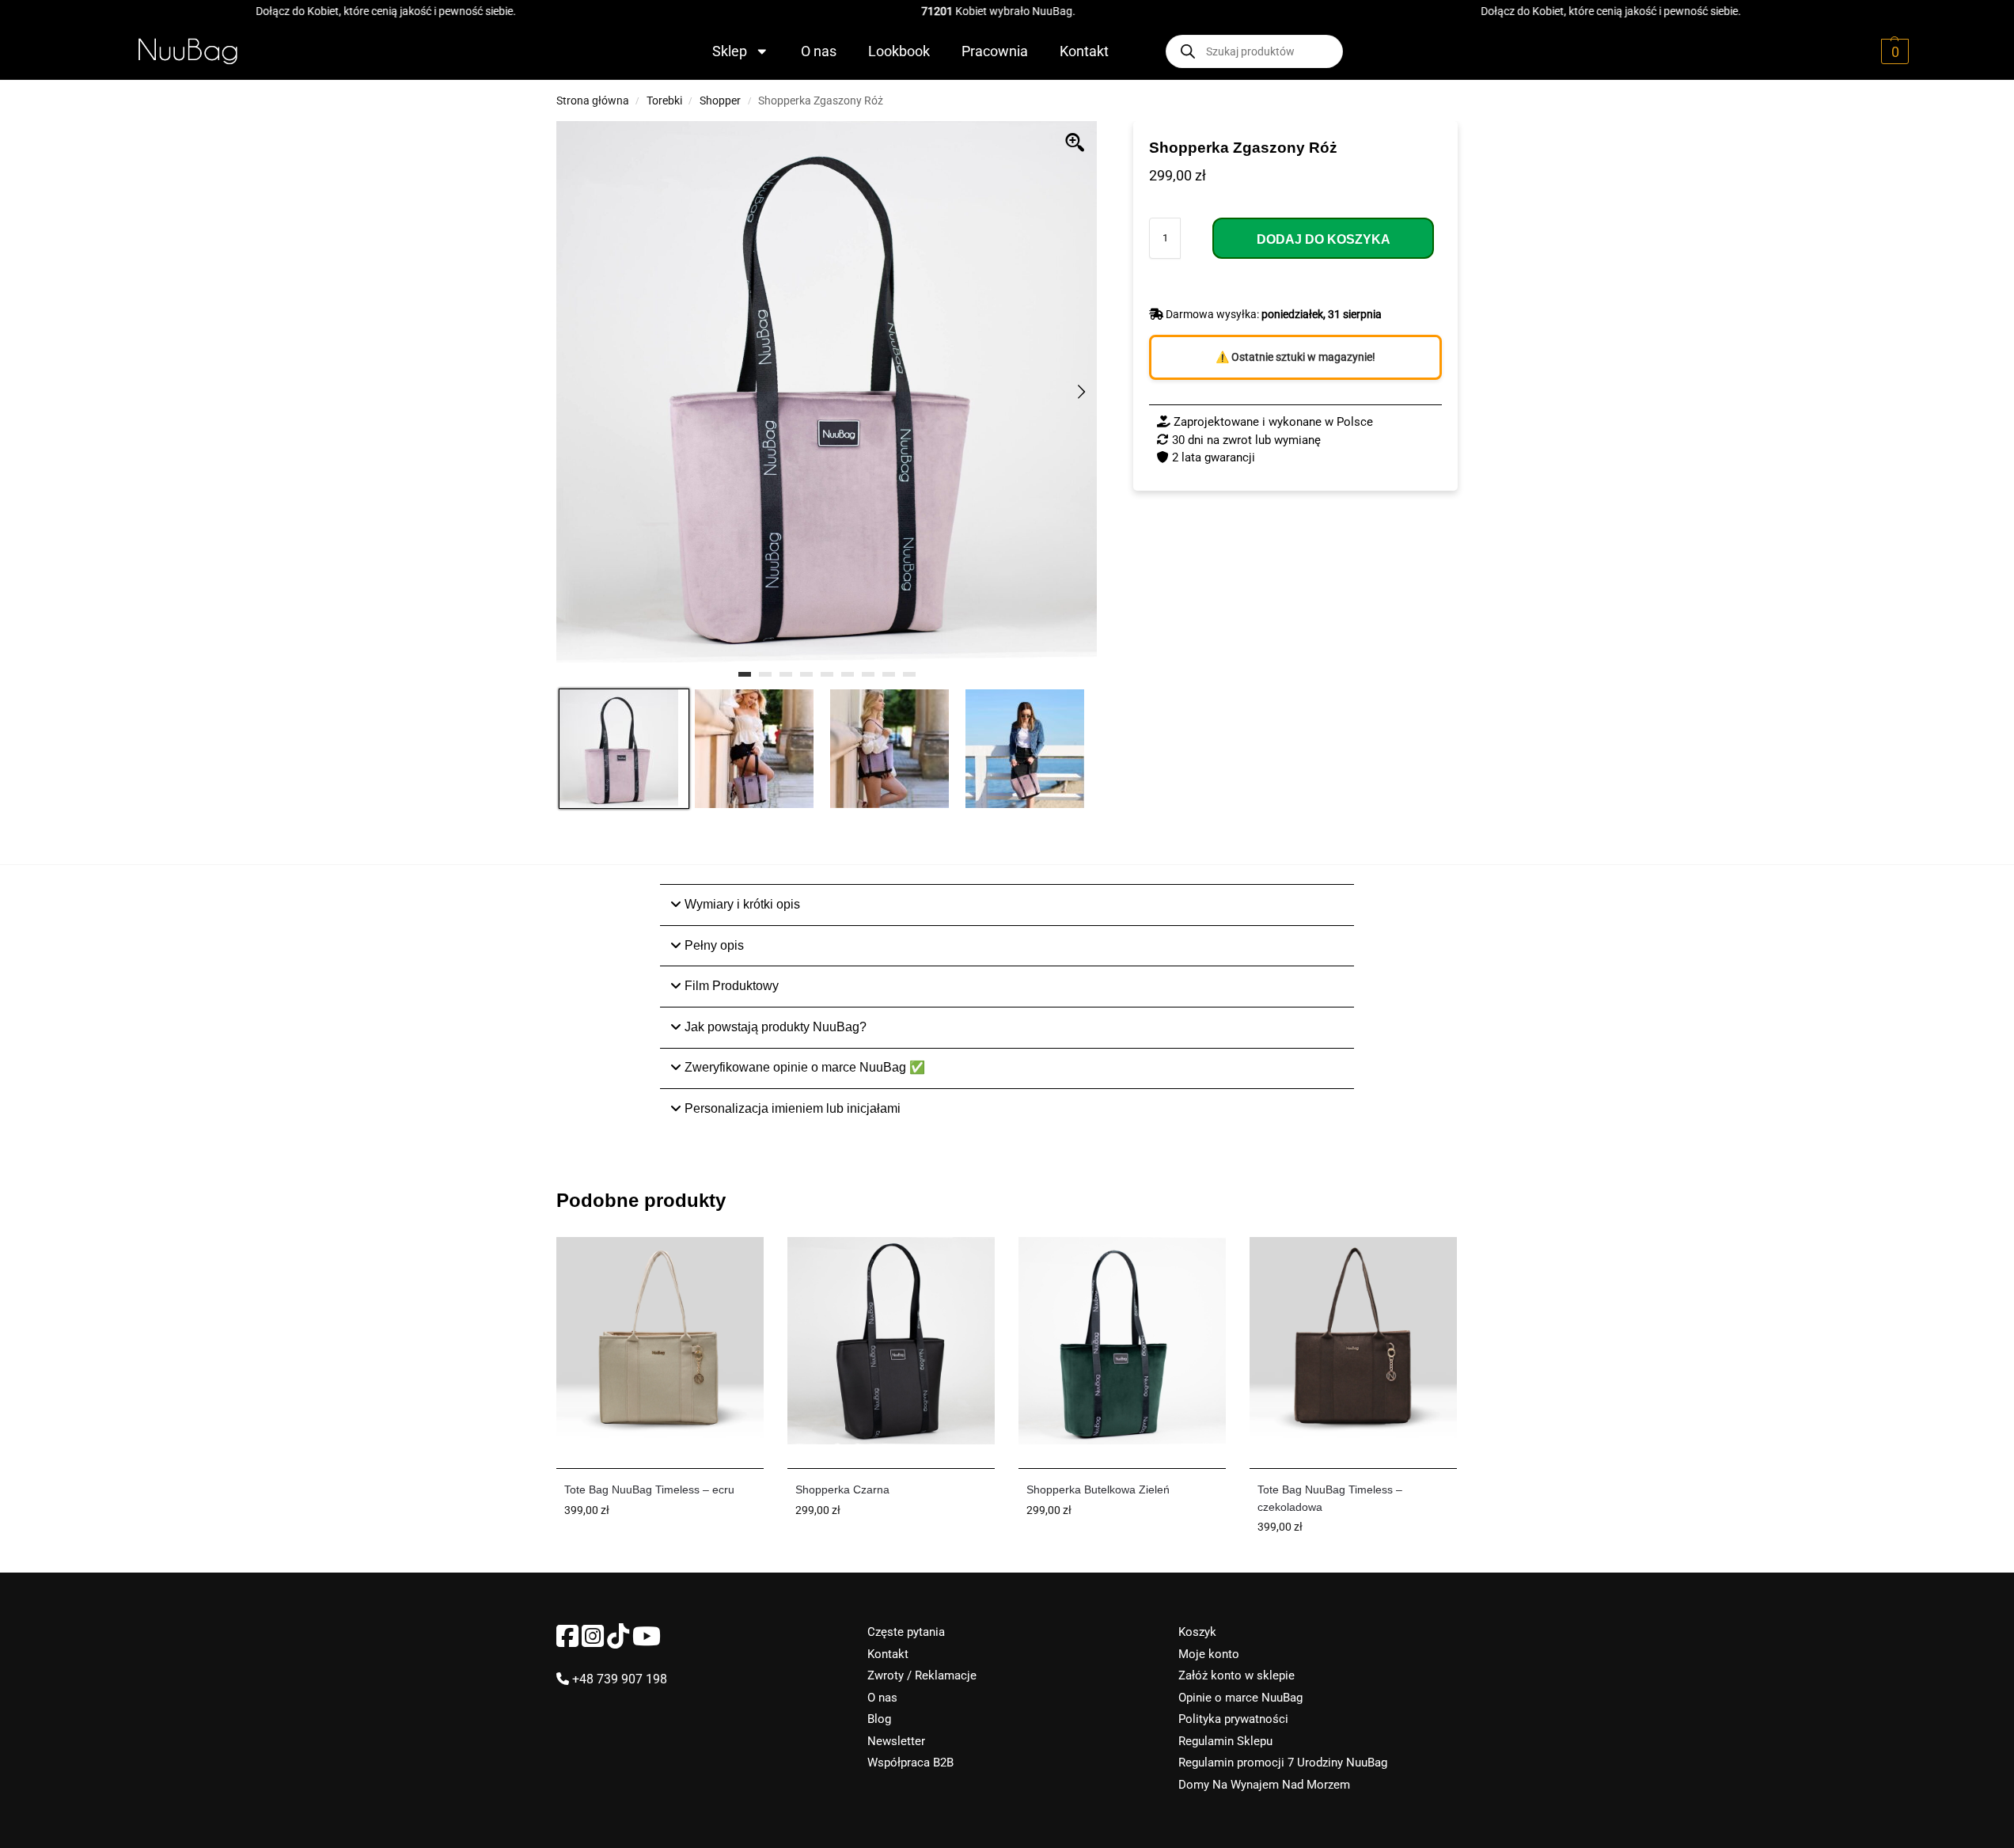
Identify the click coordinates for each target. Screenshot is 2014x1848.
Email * (810, 889)
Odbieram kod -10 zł (1007, 1018)
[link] (999, 968)
